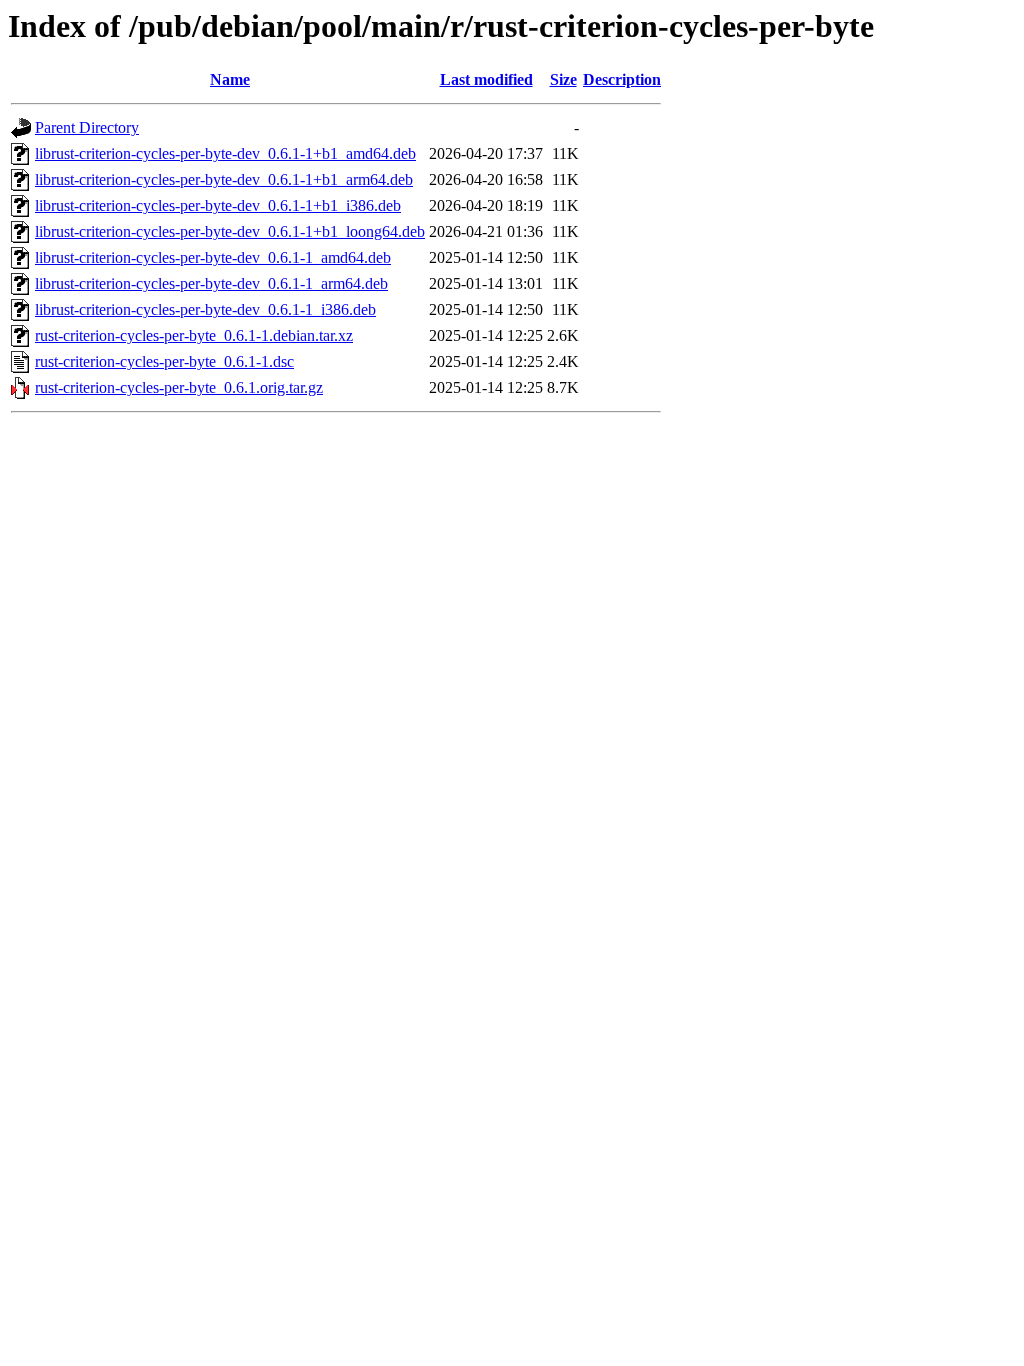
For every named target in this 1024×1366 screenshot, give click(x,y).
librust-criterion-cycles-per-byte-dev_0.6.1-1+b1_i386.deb (218, 205)
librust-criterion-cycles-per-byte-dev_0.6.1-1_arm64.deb (211, 283)
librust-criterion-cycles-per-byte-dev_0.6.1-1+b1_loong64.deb (230, 231)
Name (230, 79)
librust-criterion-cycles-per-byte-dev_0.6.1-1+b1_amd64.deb (225, 153)
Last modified (486, 79)
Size (563, 79)
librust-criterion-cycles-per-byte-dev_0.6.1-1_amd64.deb (213, 257)
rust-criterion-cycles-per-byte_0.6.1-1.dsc (164, 361)
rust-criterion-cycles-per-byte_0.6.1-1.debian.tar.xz (194, 335)
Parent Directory (87, 127)
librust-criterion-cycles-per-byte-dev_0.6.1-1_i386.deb (205, 309)
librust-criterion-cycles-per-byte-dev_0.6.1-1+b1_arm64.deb (224, 179)
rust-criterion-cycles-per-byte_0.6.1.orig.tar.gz (179, 387)
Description (622, 79)
